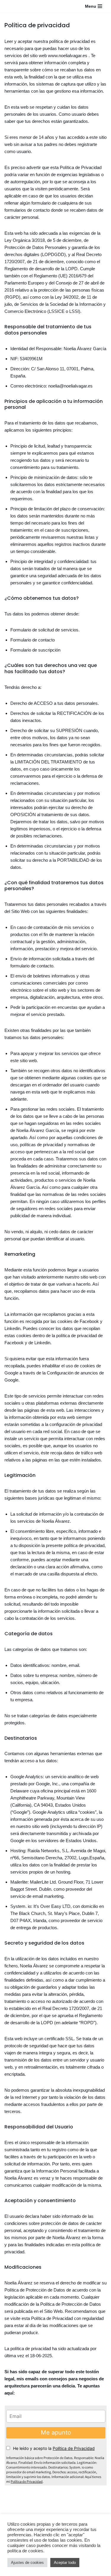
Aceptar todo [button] (65, 2563)
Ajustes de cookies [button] (27, 2563)
